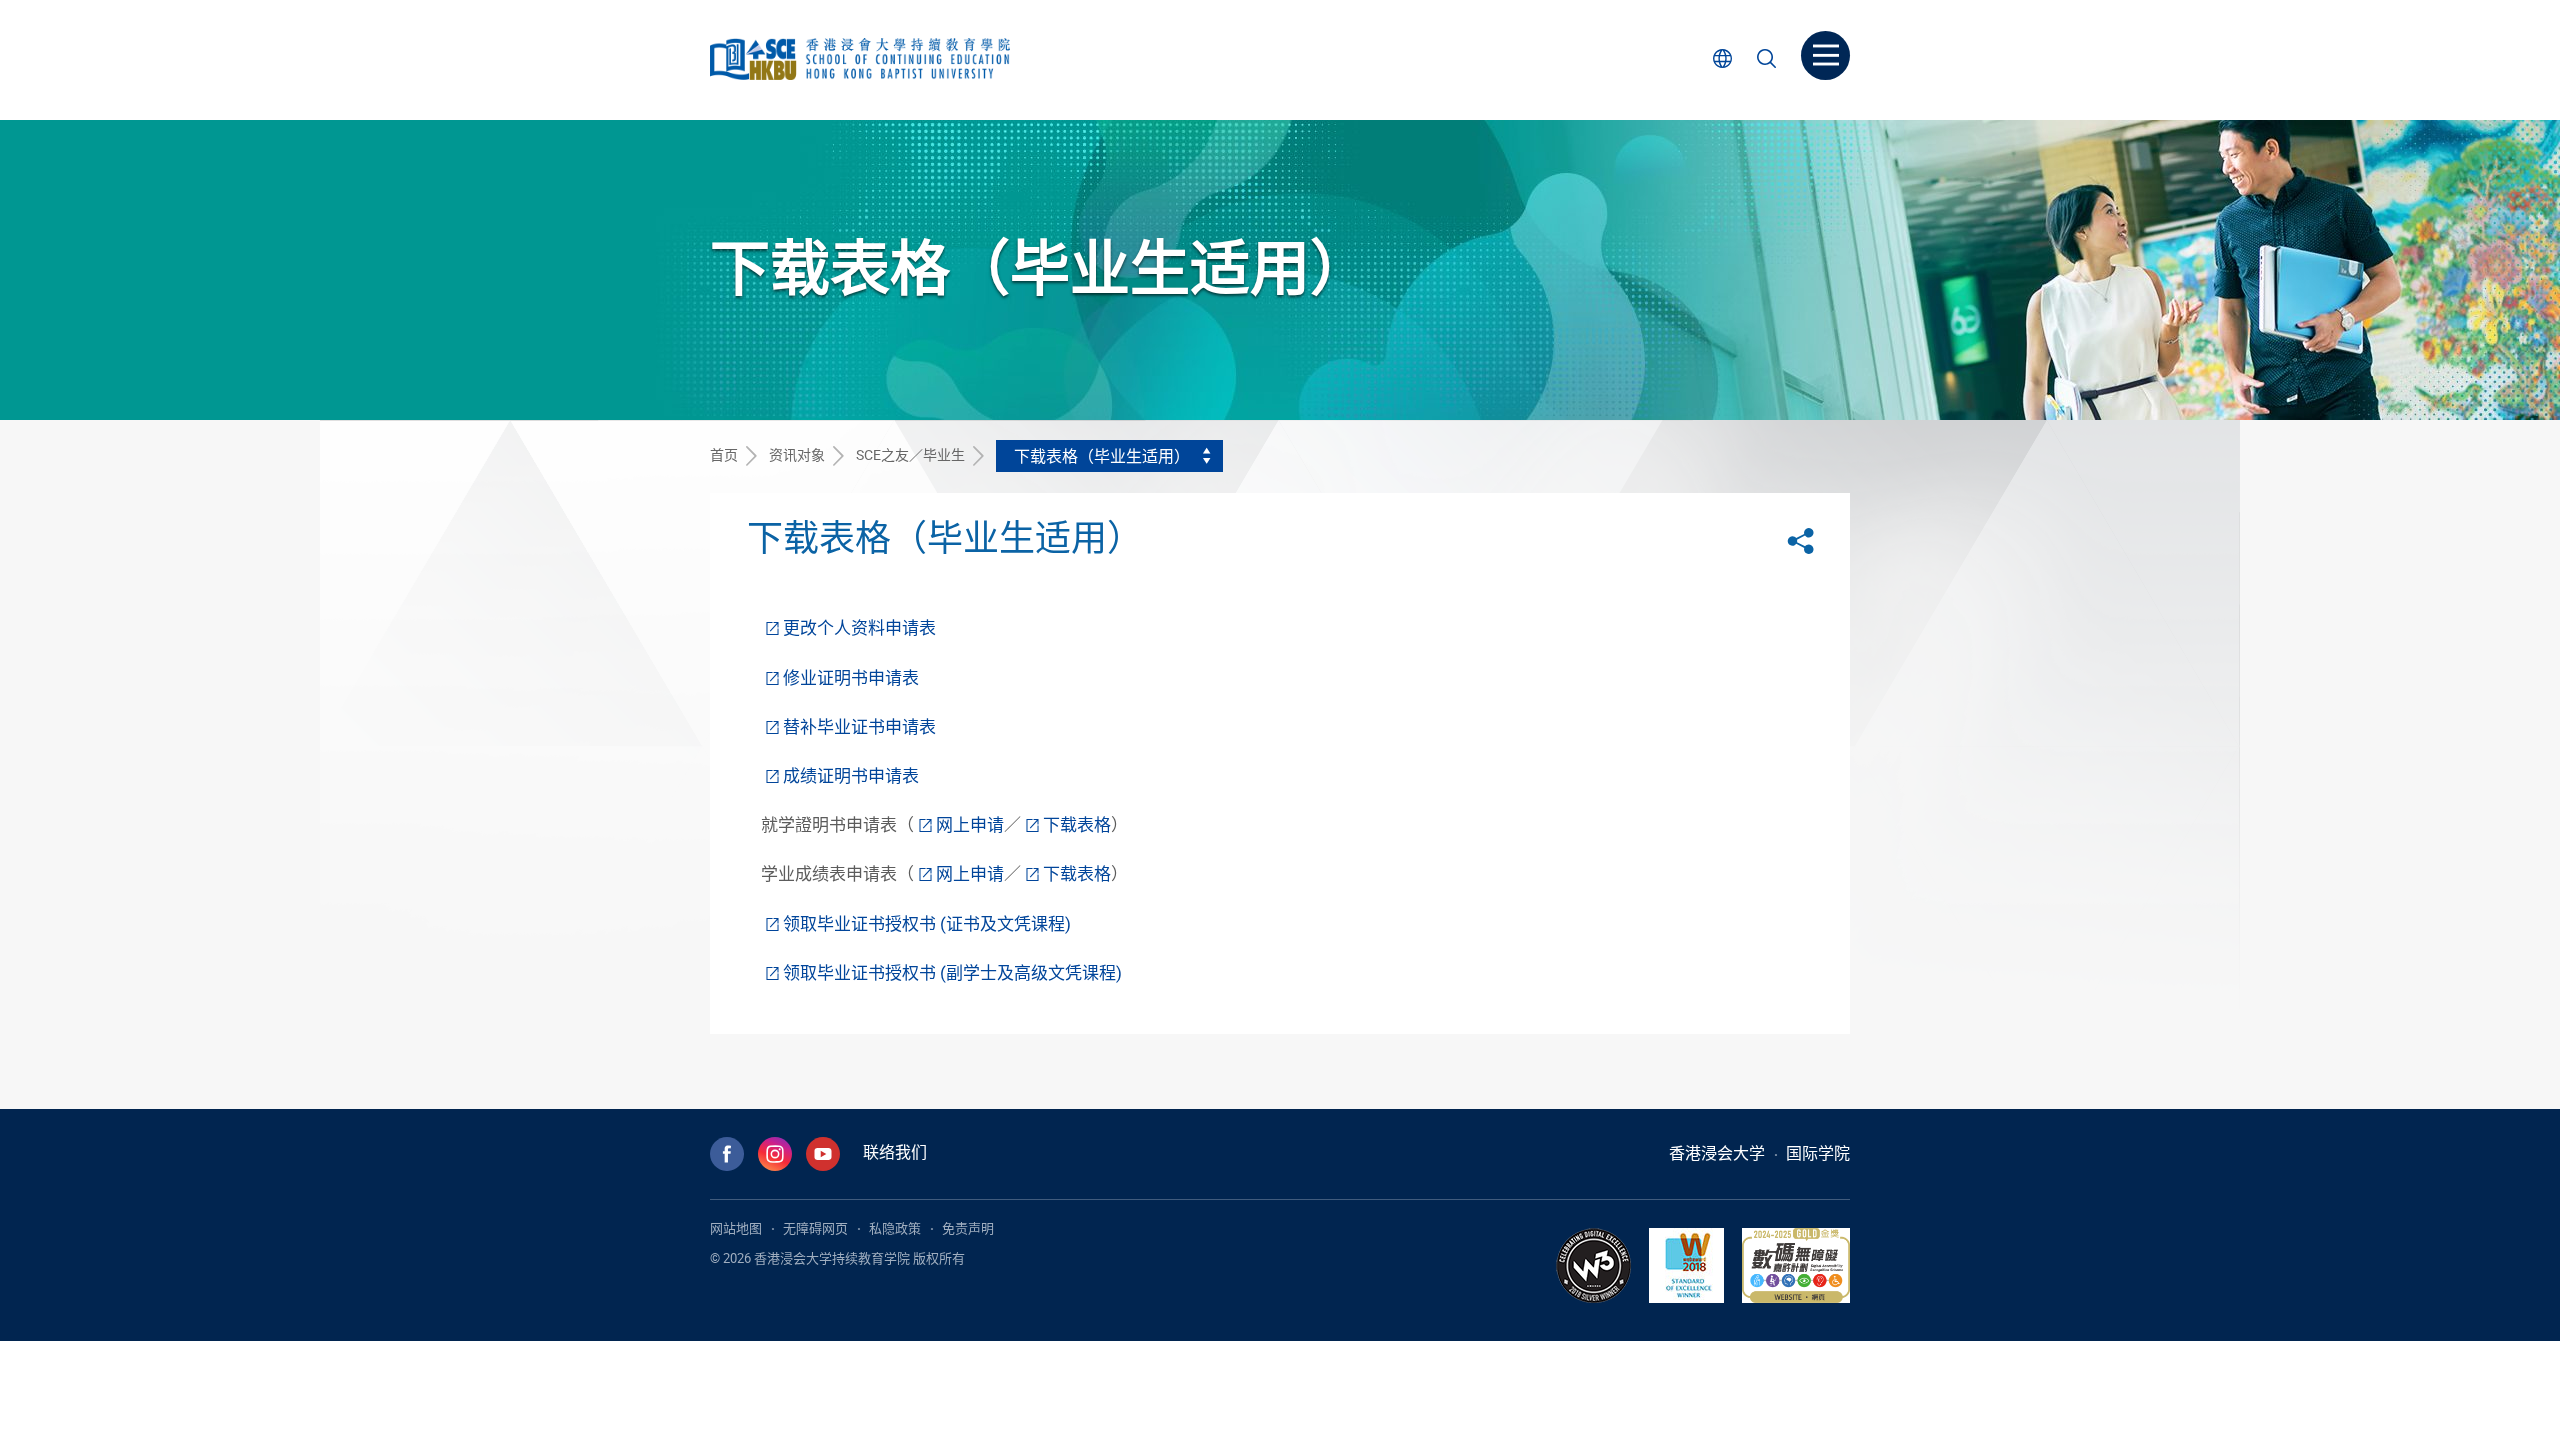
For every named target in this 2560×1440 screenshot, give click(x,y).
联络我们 (895, 1152)
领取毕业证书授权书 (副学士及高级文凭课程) (952, 972)
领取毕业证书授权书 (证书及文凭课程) (927, 923)
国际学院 (1818, 1153)
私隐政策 (895, 1228)
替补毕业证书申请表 (859, 726)
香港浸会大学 (1717, 1153)
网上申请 (970, 824)
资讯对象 (797, 454)
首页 (724, 454)
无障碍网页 (815, 1228)
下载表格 (1077, 824)
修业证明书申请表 (851, 677)
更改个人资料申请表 (859, 627)
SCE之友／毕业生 (910, 454)
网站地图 (736, 1228)
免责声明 (968, 1228)
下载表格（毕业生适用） (1102, 456)
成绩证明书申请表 (851, 775)
